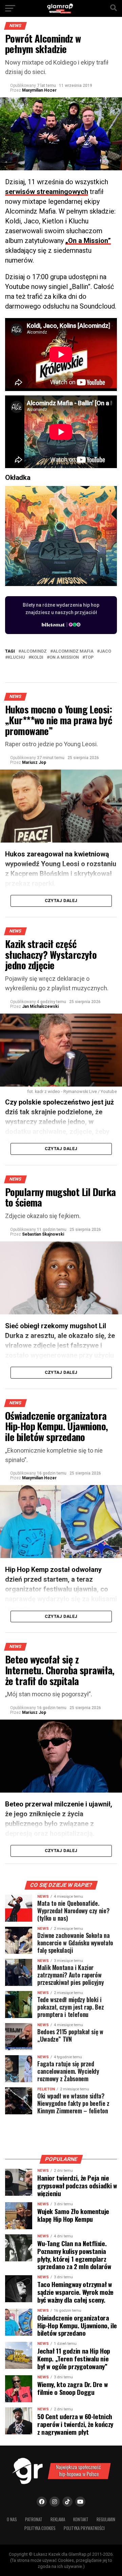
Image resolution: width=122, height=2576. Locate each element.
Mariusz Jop (34, 762)
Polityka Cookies (40, 2528)
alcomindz (34, 651)
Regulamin (106, 2519)
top (89, 658)
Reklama (58, 2519)
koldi (37, 658)
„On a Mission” (88, 241)
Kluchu (16, 658)
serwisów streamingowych (47, 192)
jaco (105, 651)
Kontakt (81, 2519)
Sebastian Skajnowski (43, 1234)
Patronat (34, 2519)
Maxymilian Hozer (39, 90)
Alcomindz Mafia (73, 651)
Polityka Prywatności (84, 2528)
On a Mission (64, 658)
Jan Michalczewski (40, 1006)
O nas (12, 2519)
